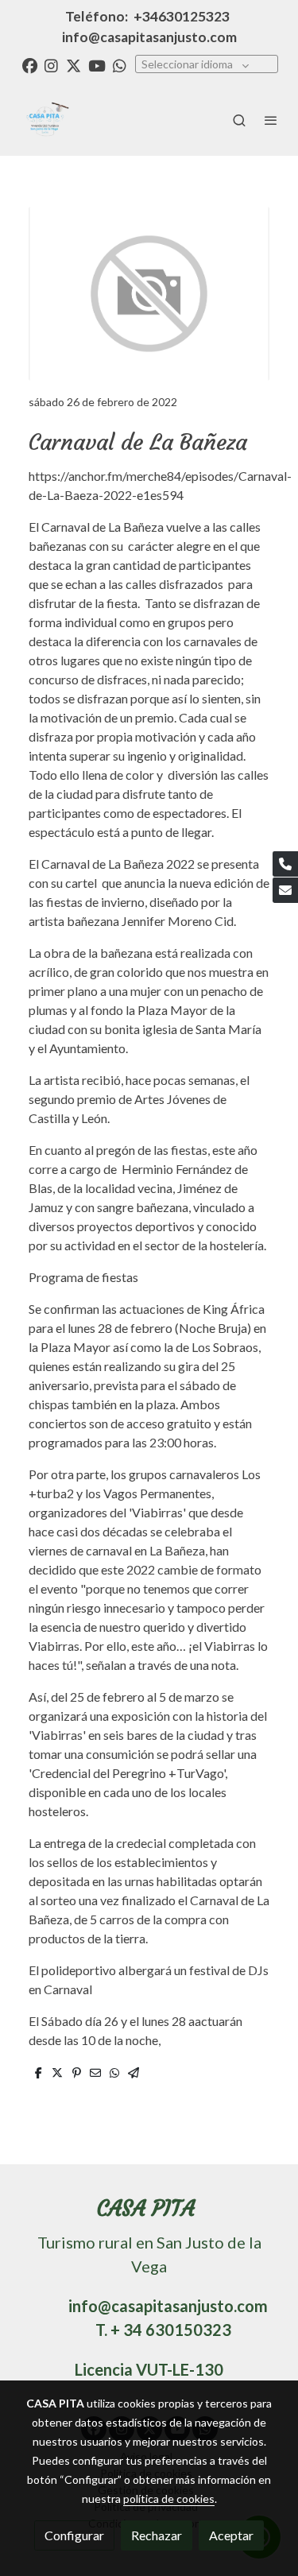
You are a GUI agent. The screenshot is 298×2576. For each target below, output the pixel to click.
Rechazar (157, 2535)
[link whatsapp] (120, 65)
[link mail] (285, 890)
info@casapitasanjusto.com (149, 37)
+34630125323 (182, 16)
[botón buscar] (239, 120)
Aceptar (231, 2535)
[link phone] (285, 864)
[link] (44, 120)
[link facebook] (30, 65)
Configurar (74, 2535)
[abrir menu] (271, 120)
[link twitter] (74, 65)
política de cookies (169, 2499)
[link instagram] (51, 65)
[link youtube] (97, 65)
